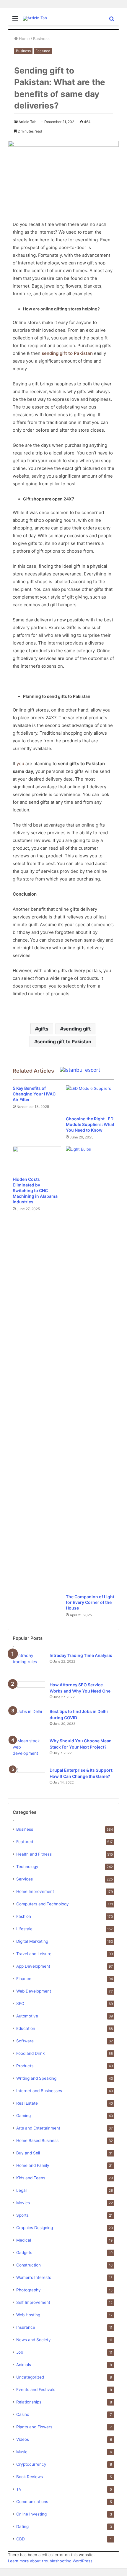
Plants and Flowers (34, 2427)
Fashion (24, 1916)
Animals (24, 2365)
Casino (23, 2414)
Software (25, 2041)
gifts (43, 1029)
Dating (22, 2526)
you (20, 764)
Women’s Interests (34, 2277)
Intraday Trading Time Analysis (81, 1655)
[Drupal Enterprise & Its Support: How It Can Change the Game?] (29, 1778)
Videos (23, 2439)
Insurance (26, 2327)
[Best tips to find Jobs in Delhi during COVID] (29, 1719)
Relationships (29, 2402)
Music (22, 2452)
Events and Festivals (36, 2390)
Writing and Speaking (36, 2078)
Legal (21, 2190)
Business (41, 39)
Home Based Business (37, 2140)
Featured (43, 51)
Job (20, 2352)
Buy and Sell (28, 2153)
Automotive (27, 2016)
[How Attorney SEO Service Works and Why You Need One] (29, 1691)
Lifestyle (24, 1929)
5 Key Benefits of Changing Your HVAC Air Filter (34, 1094)
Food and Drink (30, 2053)
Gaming (23, 2116)
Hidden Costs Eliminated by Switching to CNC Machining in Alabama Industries (35, 1190)
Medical (24, 2240)
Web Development (34, 1991)
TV (19, 2489)
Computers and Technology (43, 1904)
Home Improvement (35, 1891)
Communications (32, 2502)
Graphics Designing (35, 2228)
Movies (23, 2203)
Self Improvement (33, 2302)
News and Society (34, 2340)
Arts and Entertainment (38, 2128)
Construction (29, 2265)
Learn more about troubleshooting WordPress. (51, 2561)
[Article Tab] (35, 18)
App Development (33, 1966)
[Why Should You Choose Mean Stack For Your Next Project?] (29, 1749)
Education (26, 2028)
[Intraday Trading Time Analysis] (29, 1663)
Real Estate (27, 2103)
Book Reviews (30, 2477)
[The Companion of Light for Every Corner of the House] (90, 1368)
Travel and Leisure (34, 1954)
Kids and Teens (31, 2178)
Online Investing (31, 2514)
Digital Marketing (32, 1941)
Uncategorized (30, 2377)
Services (25, 1879)
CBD (21, 2539)
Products (25, 2066)
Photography (29, 2290)
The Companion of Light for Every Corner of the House (90, 1602)
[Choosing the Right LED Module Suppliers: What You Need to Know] (90, 1099)
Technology (27, 1867)
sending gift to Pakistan (64, 1041)
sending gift (77, 1029)
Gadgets (24, 2253)
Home (24, 39)
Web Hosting (28, 2315)
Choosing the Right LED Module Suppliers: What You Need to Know (90, 1124)
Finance (24, 1979)
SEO (20, 2004)
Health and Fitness (34, 1854)
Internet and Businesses (39, 2091)
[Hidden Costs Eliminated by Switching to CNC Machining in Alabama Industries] (37, 1160)
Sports (22, 2215)
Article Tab (27, 122)
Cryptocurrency (31, 2464)
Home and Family (33, 2165)
